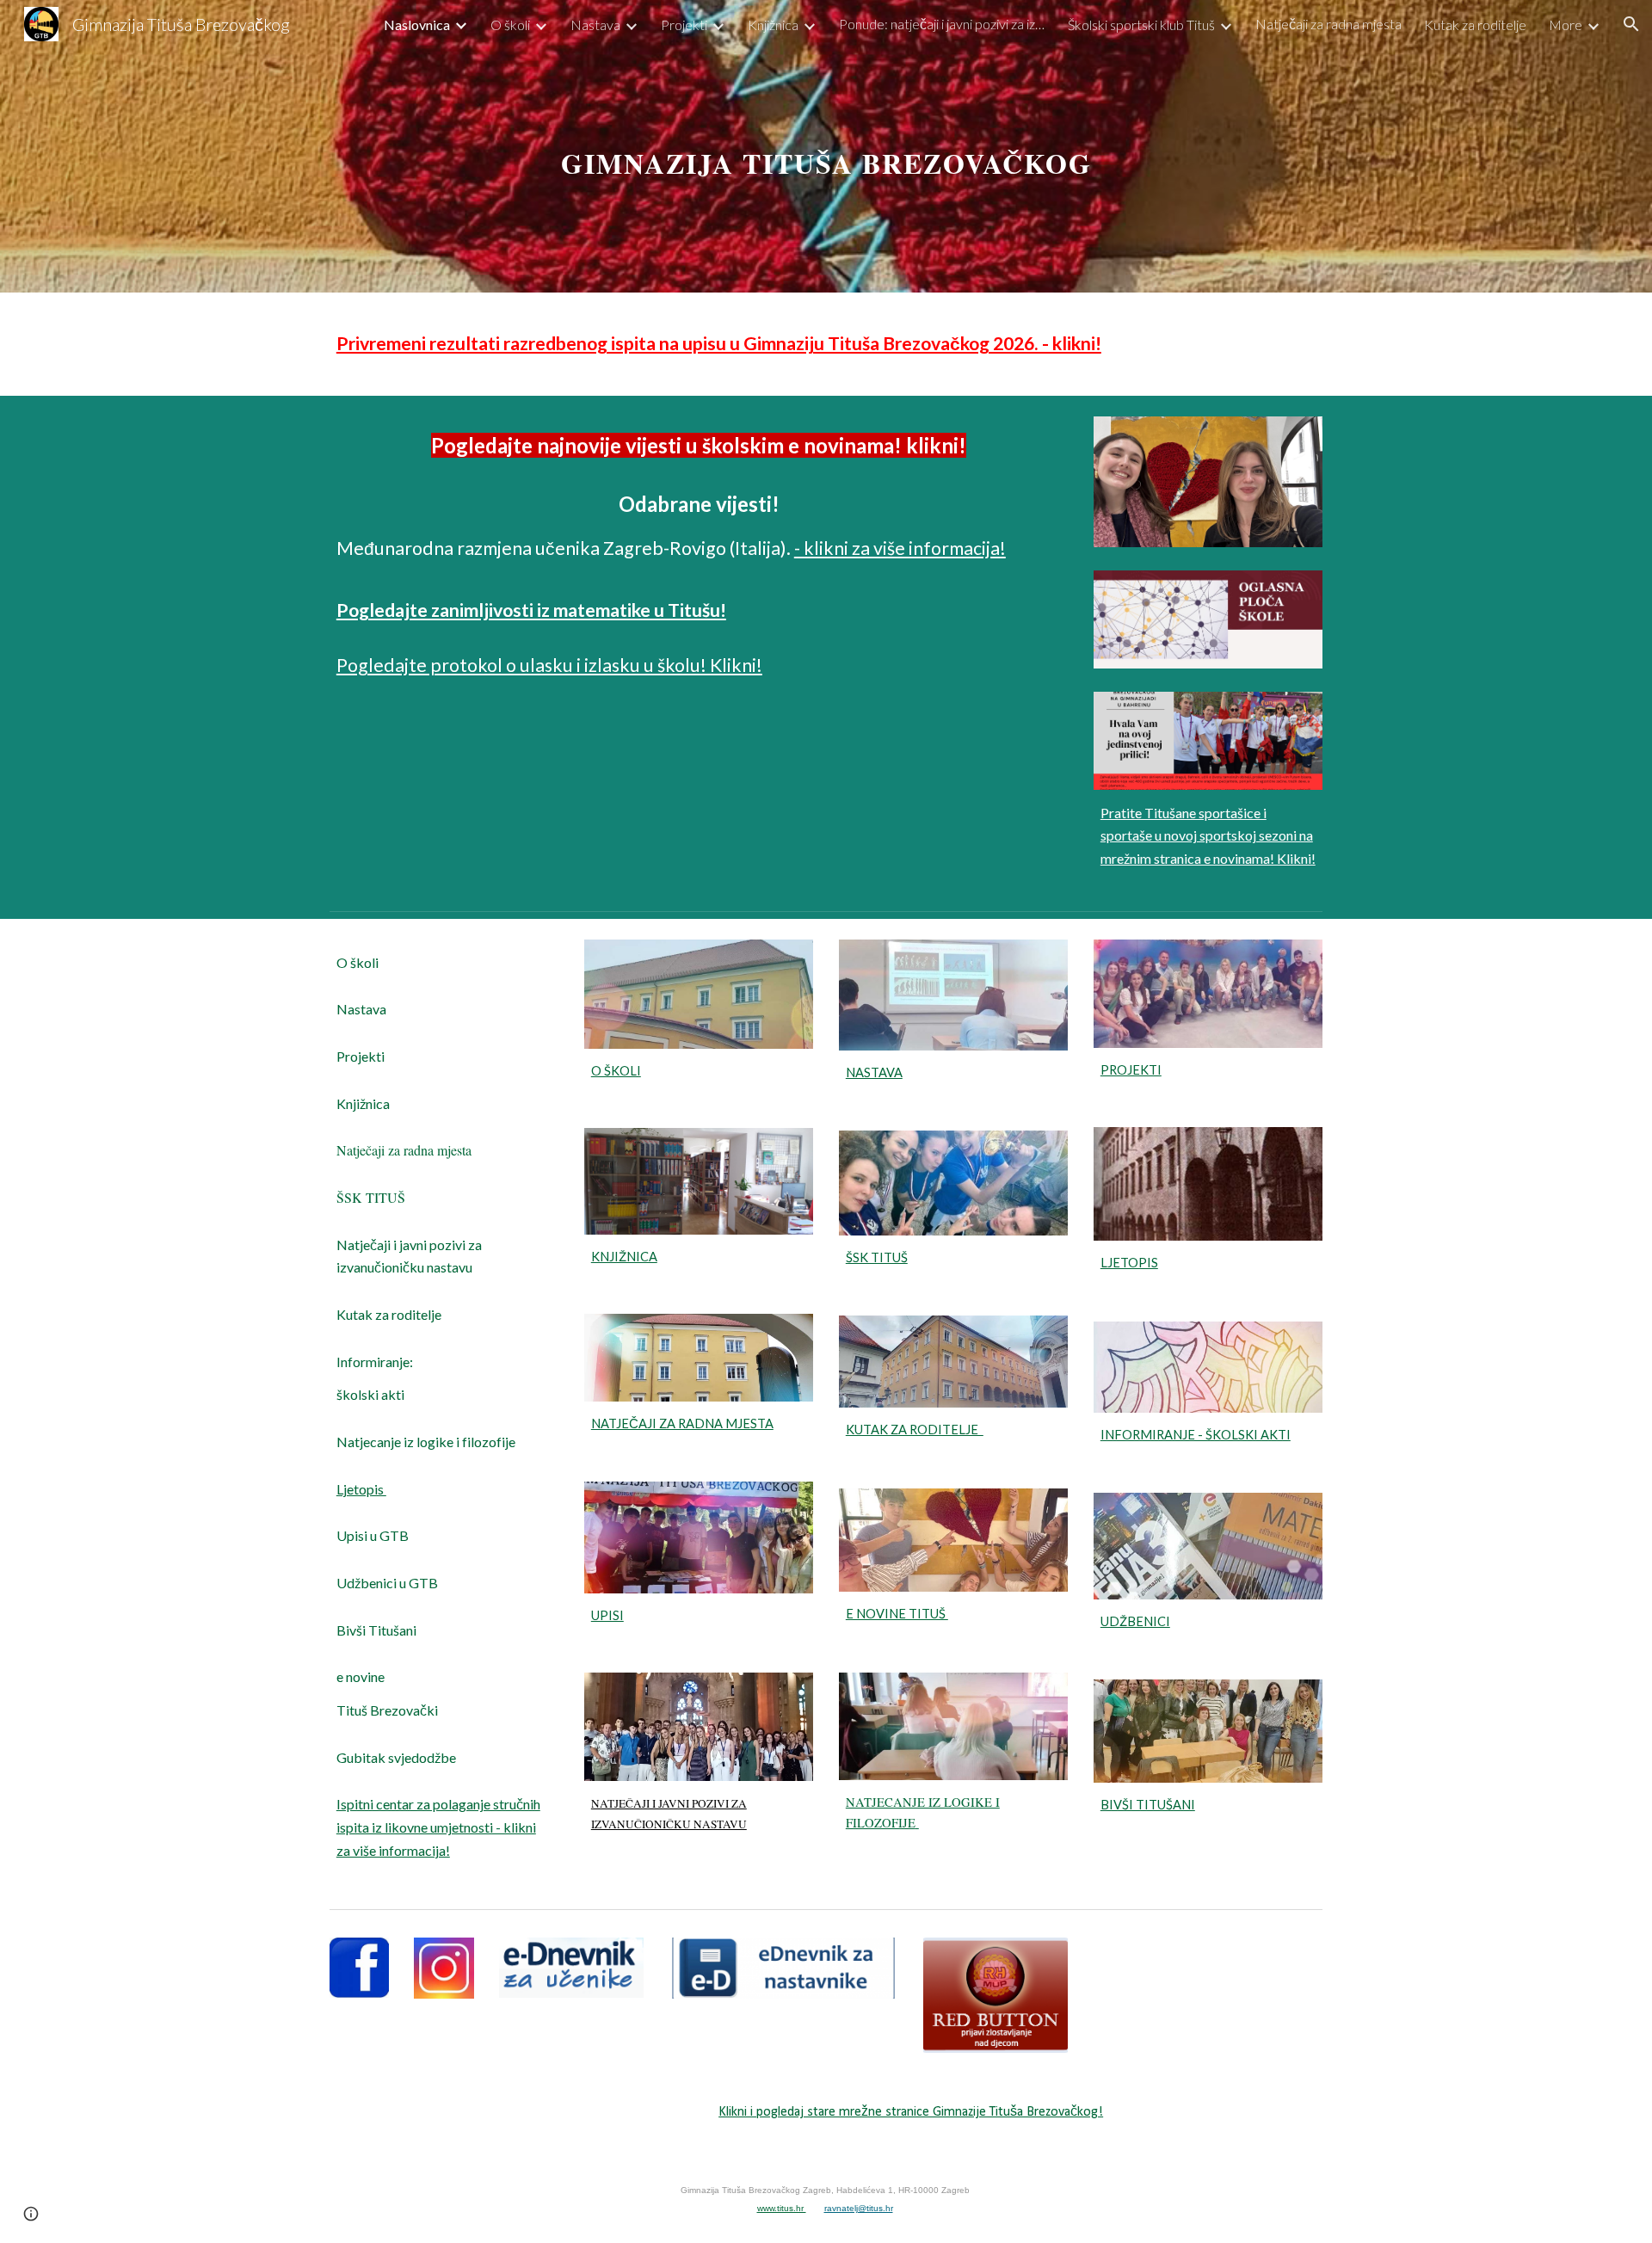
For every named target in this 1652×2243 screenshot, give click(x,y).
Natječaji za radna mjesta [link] (1328, 24)
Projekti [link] (684, 25)
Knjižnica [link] (773, 25)
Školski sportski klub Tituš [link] (1141, 25)
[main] (826, 146)
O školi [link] (510, 25)
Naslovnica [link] (417, 25)
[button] (1631, 24)
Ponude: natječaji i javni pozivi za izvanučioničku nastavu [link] (942, 24)
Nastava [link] (595, 25)
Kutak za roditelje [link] (1475, 25)
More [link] (1566, 25)
